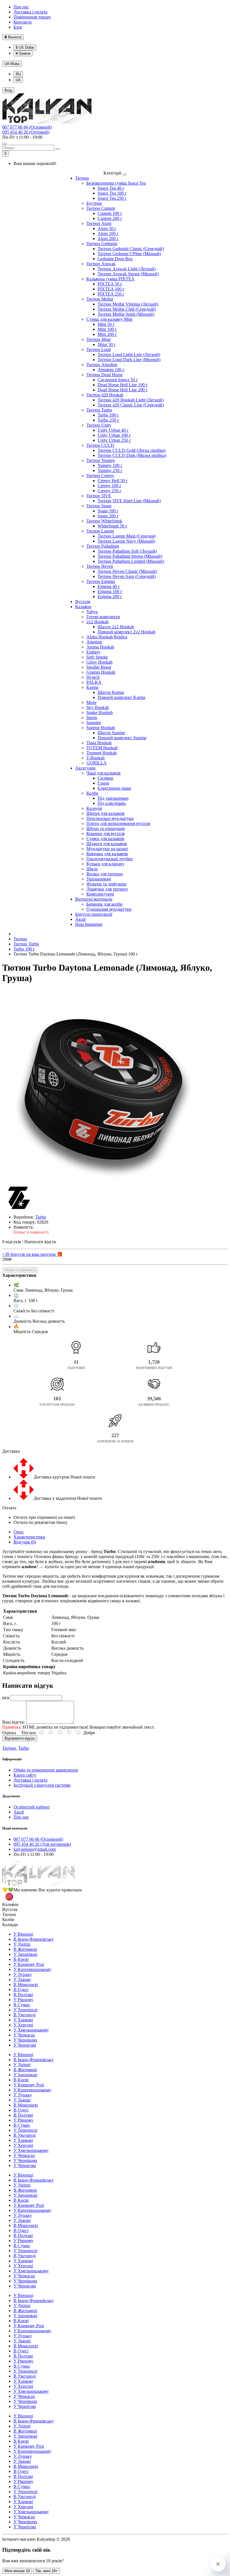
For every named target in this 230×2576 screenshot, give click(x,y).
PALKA (94, 682)
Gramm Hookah (101, 672)
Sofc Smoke (97, 657)
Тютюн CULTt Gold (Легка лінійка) (132, 450)
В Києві (21, 1959)
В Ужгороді (25, 2015)
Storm (92, 718)
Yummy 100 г (110, 465)
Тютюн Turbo (99, 410)
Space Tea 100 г (112, 193)
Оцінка (9, 1733)
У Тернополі (25, 2010)
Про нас (21, 7)
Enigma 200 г (110, 597)
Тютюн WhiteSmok (104, 521)
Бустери (94, 203)
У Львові (22, 1979)
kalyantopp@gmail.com (35, 1849)
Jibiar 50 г (107, 344)
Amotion (94, 642)
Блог (18, 27)
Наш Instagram (89, 924)
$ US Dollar (25, 47)
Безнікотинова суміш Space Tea (116, 183)
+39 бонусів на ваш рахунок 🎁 (32, 1254)
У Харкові (23, 2020)
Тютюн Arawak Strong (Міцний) (128, 274)
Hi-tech (93, 677)
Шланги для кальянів (107, 844)
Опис (19, 1532)
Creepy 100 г (110, 486)
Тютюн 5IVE (99, 496)
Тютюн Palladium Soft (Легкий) (127, 551)
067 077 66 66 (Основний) (27, 127)
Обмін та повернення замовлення (46, 1770)
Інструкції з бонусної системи (42, 1785)
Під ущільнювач (113, 798)
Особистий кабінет (32, 1807)
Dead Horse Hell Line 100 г (123, 385)
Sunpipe (94, 723)
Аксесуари (85, 768)
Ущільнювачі (99, 879)
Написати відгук (40, 1242)
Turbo (24, 1748)
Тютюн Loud (99, 349)
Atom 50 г (107, 228)
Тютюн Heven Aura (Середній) (127, 576)
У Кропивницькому (32, 1969)
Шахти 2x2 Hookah (116, 627)
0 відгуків (12, 1242)
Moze (91, 702)
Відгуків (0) (25, 1542)
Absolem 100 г (111, 370)
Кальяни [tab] (10, 1904)
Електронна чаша (114, 788)
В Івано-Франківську (34, 1939)
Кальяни (83, 607)
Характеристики (29, 1537)
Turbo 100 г (108, 415)
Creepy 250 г (110, 491)
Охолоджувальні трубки (110, 859)
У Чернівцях (25, 2040)
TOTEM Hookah (102, 748)
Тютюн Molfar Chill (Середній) (127, 309)
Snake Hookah (100, 712)
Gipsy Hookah (99, 662)
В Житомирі (25, 1949)
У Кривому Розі (29, 1964)
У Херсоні (23, 2025)
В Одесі (21, 1990)
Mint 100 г (107, 329)
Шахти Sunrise (111, 733)
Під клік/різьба (112, 803)
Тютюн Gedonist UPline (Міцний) (129, 254)
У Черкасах (24, 2035)
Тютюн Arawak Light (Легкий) (127, 269)
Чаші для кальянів (104, 773)
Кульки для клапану (105, 864)
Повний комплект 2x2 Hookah (127, 632)
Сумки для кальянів (105, 839)
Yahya (92, 612)
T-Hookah (96, 758)
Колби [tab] (8, 1920)
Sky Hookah (98, 707)
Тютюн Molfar (100, 299)
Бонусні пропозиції (94, 914)
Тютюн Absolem (102, 365)
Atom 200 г (108, 239)
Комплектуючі (100, 894)
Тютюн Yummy (101, 460)
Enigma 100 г (110, 591)
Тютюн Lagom (100, 531)
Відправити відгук (20, 1738)
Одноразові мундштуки (109, 909)
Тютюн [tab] (9, 1914)
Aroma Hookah (100, 647)
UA (12, 64)
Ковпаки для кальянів (107, 854)
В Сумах (22, 2005)
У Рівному (23, 2000)
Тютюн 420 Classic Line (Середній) (131, 405)
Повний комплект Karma (121, 697)
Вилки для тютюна (105, 874)
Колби (92, 793)
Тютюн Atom (99, 223)
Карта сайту (25, 1775)
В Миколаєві (26, 1985)
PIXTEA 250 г (111, 294)
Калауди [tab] (10, 1925)
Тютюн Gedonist (102, 244)
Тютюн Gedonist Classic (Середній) (131, 249)
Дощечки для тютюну (107, 889)
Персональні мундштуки (110, 818)
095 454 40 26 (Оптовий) (26, 132)
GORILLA (96, 763)
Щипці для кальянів (105, 813)
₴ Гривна (23, 53)
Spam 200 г (108, 516)
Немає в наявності (20, 1270)
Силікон (105, 778)
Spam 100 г (108, 511)
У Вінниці (23, 1934)
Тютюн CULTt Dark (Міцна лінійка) (132, 455)
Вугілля (83, 602)
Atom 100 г (108, 233)
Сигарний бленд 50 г (118, 380)
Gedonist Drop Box (115, 259)
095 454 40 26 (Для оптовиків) (42, 1844)
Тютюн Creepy (100, 476)
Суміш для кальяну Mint (109, 319)
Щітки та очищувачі (106, 828)
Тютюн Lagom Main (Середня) (127, 536)
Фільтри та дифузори (106, 884)
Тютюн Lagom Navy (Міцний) (126, 541)
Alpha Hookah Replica (107, 637)
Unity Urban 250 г (114, 440)
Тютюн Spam (99, 506)
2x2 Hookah (97, 622)
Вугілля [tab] (10, 1909)
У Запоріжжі (25, 1954)
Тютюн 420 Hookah (105, 395)
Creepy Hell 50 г (113, 481)
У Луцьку (23, 1974)
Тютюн (82, 178)
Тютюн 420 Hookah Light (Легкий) (131, 400)
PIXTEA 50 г (110, 284)
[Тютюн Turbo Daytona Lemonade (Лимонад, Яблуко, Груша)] (100, 1088)
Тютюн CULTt (100, 445)
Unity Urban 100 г (114, 435)
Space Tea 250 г (112, 198)
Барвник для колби (104, 904)
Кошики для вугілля (105, 834)
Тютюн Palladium (103, 546)
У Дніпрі (22, 1944)
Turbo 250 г (108, 420)
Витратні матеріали (94, 899)
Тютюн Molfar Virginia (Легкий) (128, 304)
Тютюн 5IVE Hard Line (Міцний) (129, 501)
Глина (103, 783)
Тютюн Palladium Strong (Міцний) (130, 556)
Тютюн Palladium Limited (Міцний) (131, 561)
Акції (80, 919)
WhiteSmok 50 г (112, 526)
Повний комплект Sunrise (122, 738)
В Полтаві (23, 1995)
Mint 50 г (106, 324)
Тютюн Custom (101, 208)
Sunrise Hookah (101, 728)
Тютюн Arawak (101, 264)
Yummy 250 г (110, 470)
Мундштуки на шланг (107, 849)
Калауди (94, 808)
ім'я (6, 1698)
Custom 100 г (110, 213)
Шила (92, 869)
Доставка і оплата (30, 12)
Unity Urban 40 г (113, 430)
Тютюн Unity (99, 425)
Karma (92, 687)
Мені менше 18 (17, 2571)
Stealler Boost (99, 667)
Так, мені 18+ (47, 2571)
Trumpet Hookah (102, 753)
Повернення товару (32, 17)
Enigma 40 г (109, 586)
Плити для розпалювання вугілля (118, 823)
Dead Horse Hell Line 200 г (123, 390)
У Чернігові (25, 2045)
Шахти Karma (111, 692)
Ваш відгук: (14, 1722)
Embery (93, 652)
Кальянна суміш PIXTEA (111, 279)
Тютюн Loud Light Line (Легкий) (129, 354)
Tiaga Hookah (99, 743)
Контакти (23, 22)
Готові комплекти (103, 617)
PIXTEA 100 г (111, 289)
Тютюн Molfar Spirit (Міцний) (126, 314)
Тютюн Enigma (101, 581)
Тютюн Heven (100, 566)
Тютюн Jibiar (99, 339)
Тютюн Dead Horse (104, 375)
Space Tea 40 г (111, 188)
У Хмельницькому (31, 2030)
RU (18, 74)
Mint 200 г (107, 334)
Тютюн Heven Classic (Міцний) (127, 571)
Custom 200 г (110, 218)
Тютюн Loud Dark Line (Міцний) (129, 360)
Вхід (8, 90)
